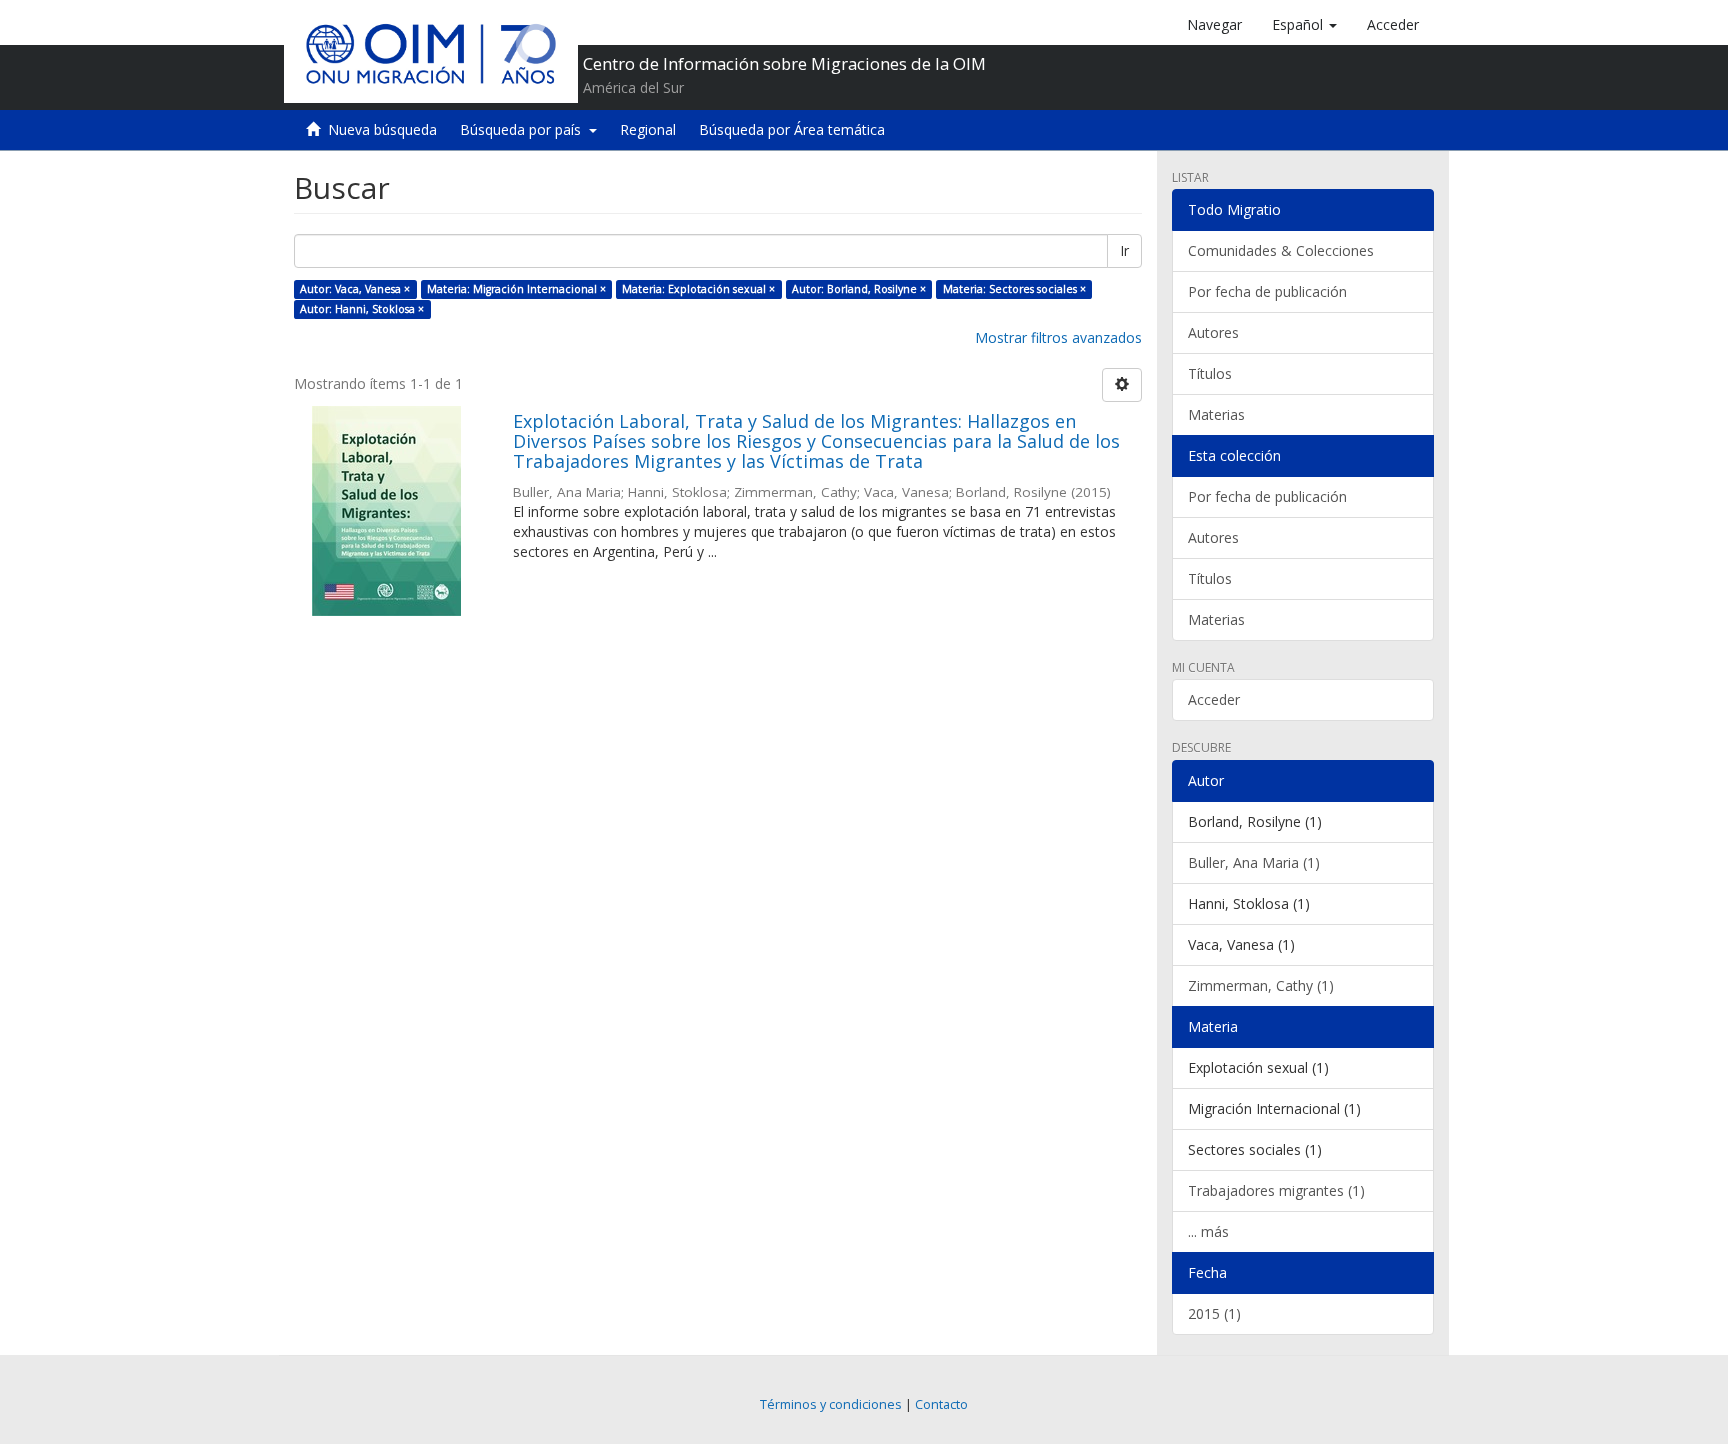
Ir (1124, 250)
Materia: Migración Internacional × (516, 289)
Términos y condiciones (831, 1404)
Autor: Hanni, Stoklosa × (362, 309)
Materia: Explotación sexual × (698, 289)
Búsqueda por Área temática (792, 129)
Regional (648, 129)
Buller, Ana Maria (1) (1254, 862)
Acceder (1214, 699)
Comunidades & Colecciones (1281, 250)
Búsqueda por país (524, 129)
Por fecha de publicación (1267, 291)
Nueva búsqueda (382, 129)
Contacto (941, 1404)
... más (1208, 1231)
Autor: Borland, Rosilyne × (859, 289)
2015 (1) (1214, 1313)
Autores (1213, 332)
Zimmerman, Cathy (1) (1261, 985)
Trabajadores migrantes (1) (1276, 1190)
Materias (1216, 414)
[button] (1304, 25)
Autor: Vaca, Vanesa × (355, 289)
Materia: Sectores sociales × (1014, 289)
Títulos (1210, 373)
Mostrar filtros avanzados (1058, 337)
